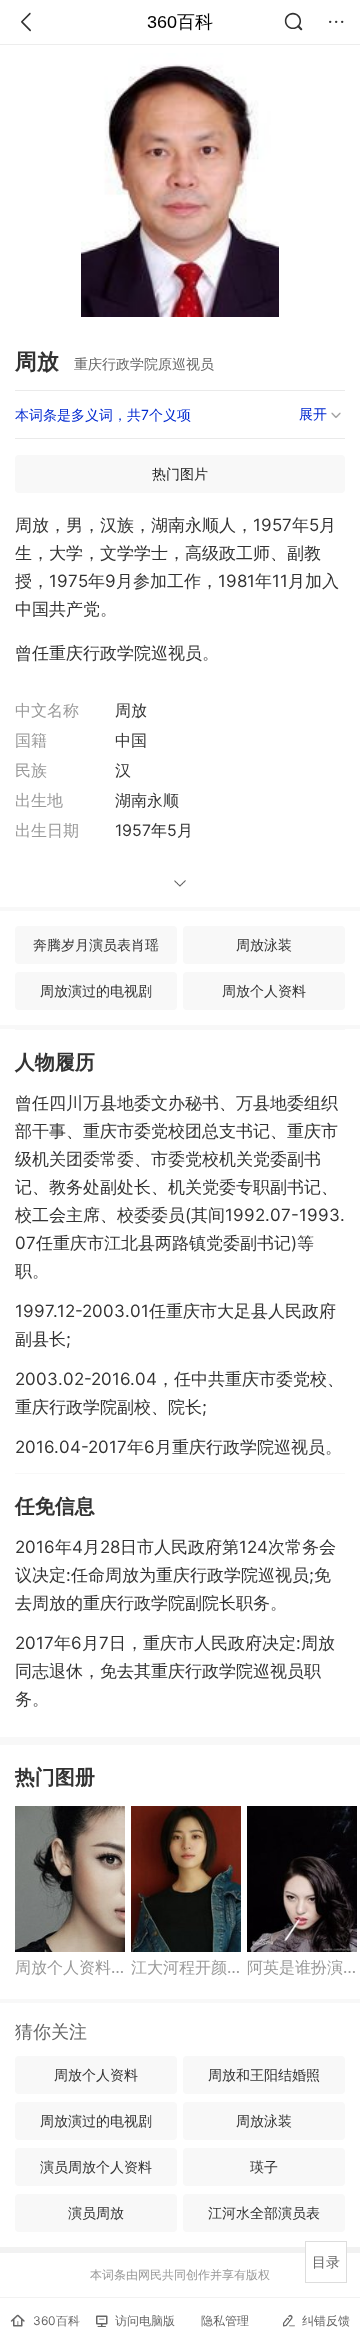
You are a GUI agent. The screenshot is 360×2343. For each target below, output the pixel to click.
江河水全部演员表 (264, 2212)
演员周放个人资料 (96, 2166)
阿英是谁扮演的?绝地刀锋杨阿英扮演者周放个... (302, 1967)
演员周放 (96, 2212)
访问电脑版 (145, 2320)
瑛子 (264, 2166)
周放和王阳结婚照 (264, 2074)
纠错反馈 (326, 2320)
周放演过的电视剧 (96, 990)
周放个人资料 (264, 990)
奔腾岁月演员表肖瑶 (96, 944)
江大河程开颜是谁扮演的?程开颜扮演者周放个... (186, 1967)
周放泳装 (264, 944)
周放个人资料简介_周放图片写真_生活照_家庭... (70, 1967)
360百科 (180, 22)
